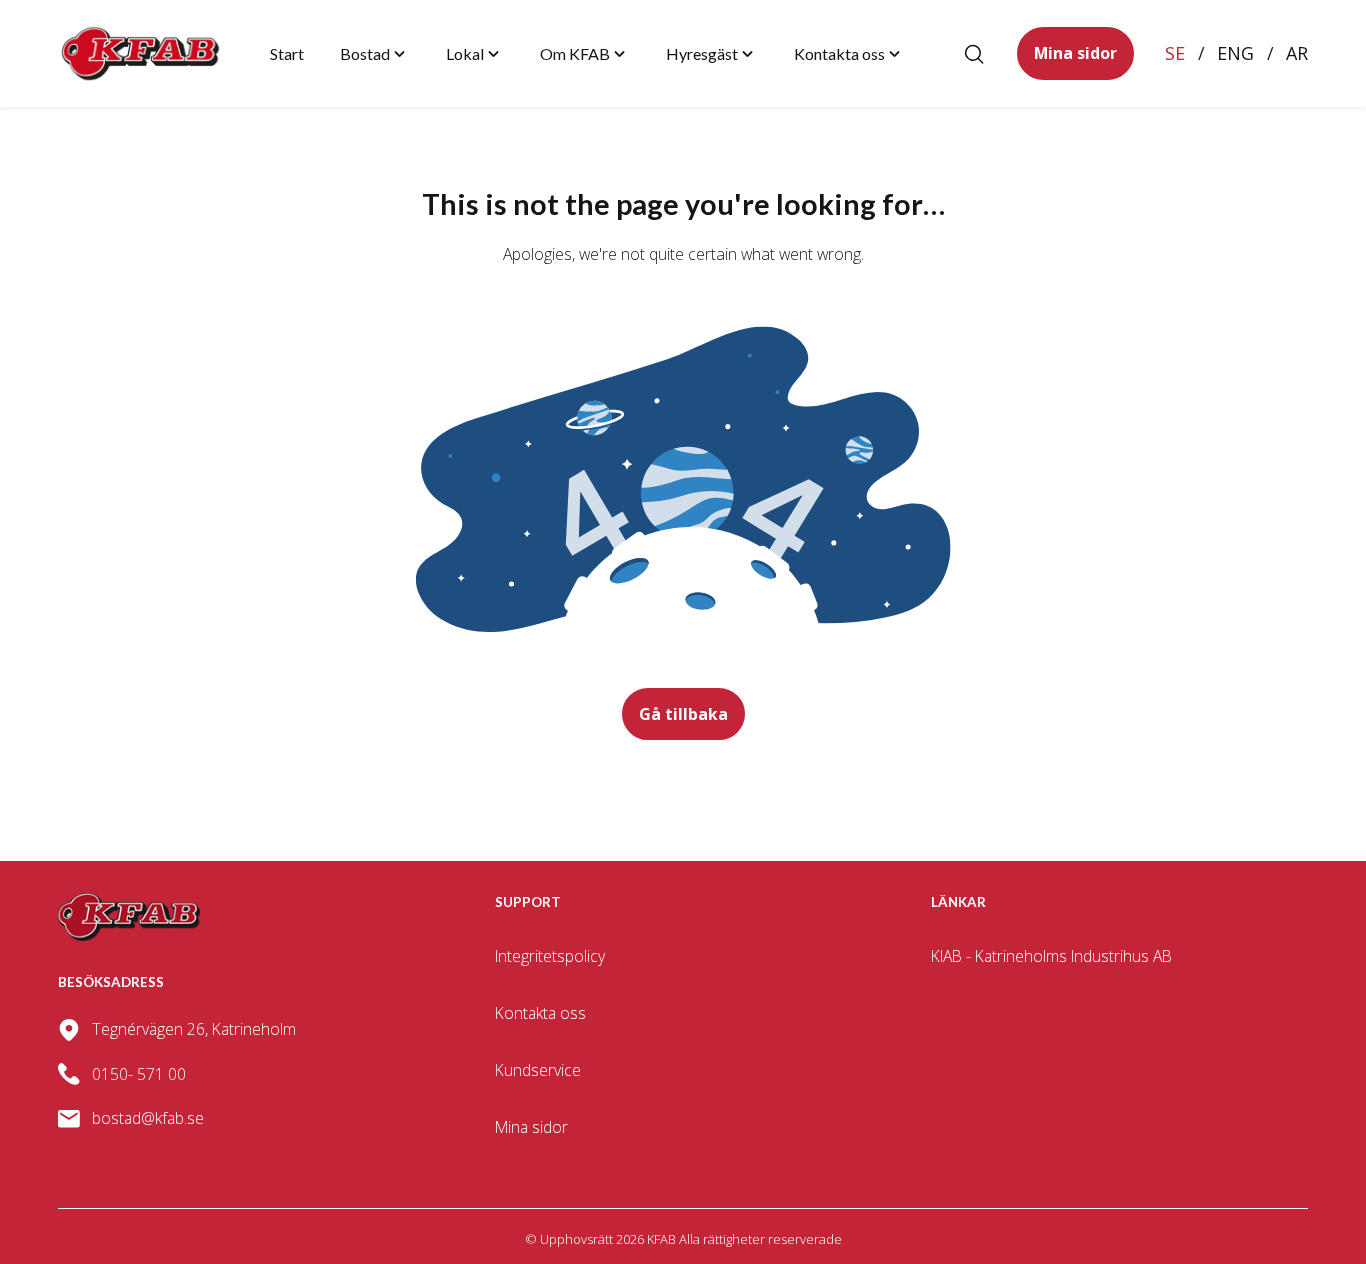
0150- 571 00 (139, 1074)
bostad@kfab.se (148, 1118)
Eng (1235, 53)
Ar (1297, 53)
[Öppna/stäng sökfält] (974, 54)
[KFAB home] (141, 53)
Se (1175, 53)
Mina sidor (1075, 53)
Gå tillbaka (683, 714)
